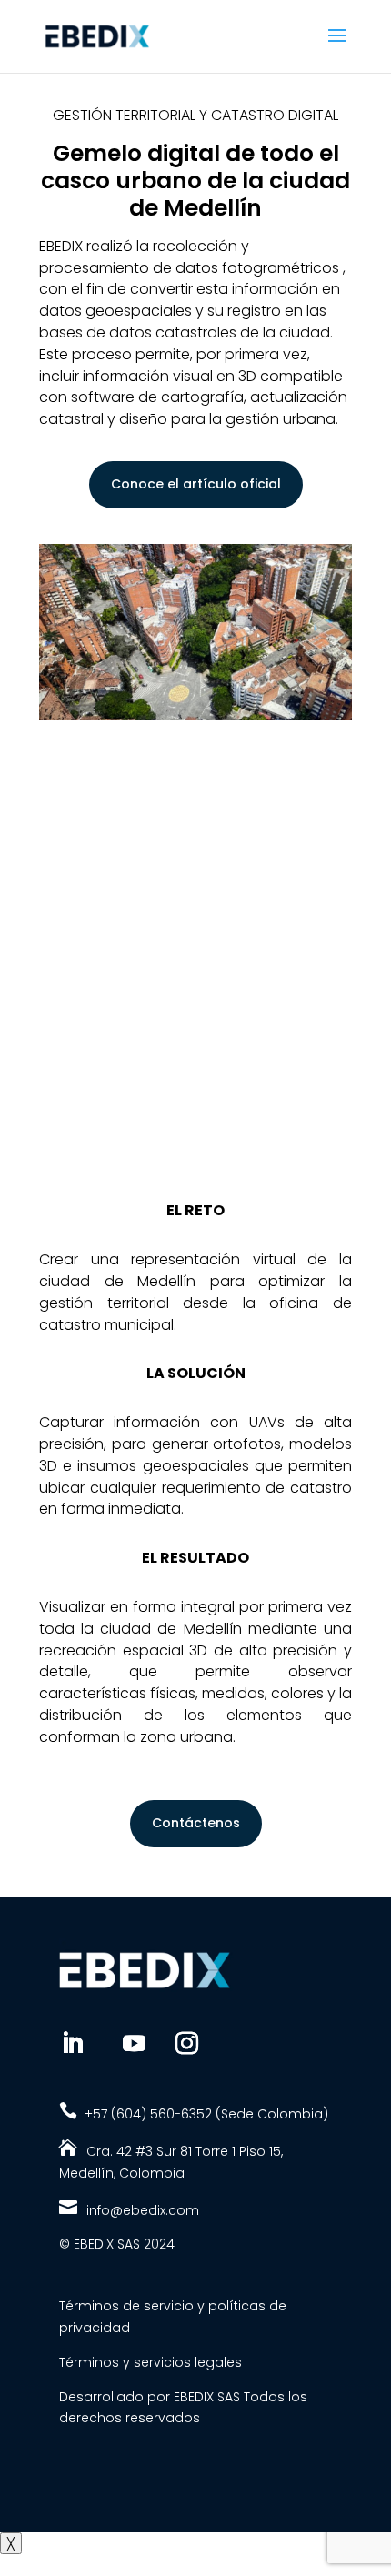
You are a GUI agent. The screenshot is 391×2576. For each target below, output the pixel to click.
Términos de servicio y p (138, 2306)
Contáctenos (196, 1823)
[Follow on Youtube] (135, 2044)
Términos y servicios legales (150, 2362)
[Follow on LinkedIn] (73, 2044)
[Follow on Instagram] (187, 2044)
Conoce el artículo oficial (196, 484)
